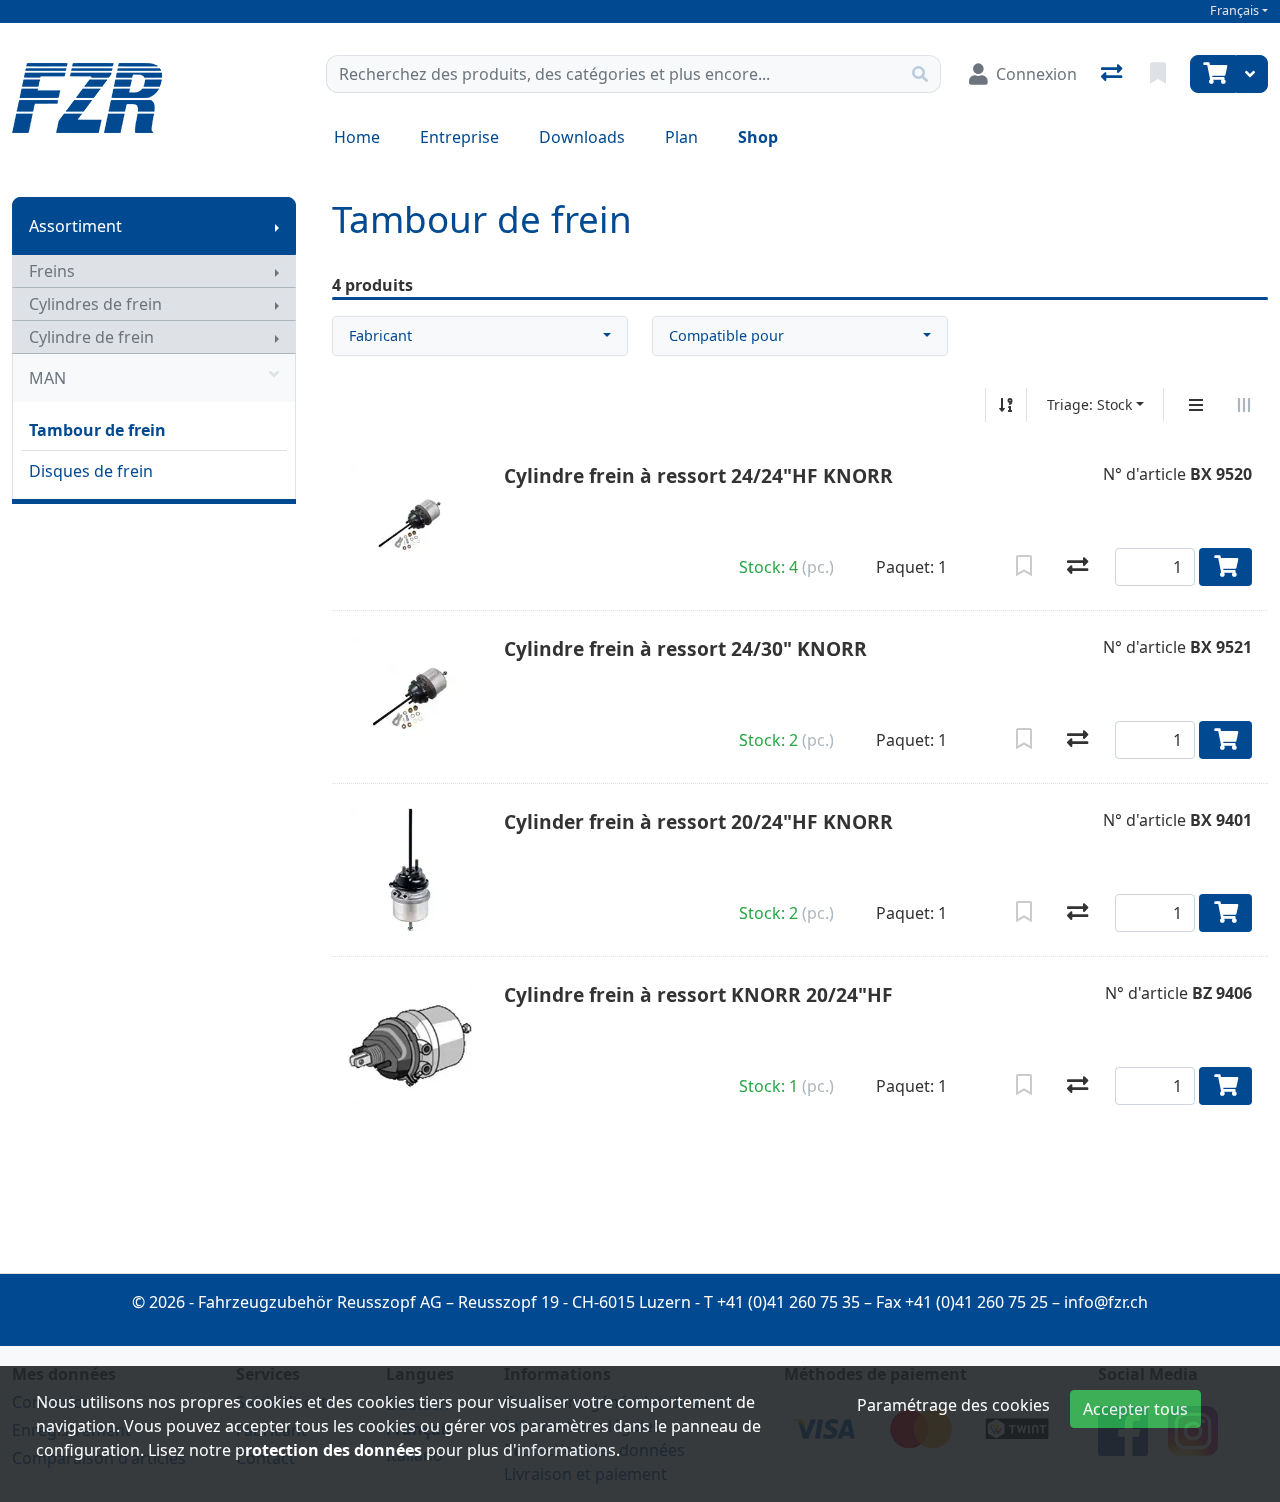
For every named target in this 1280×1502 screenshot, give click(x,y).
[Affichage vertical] (1196, 405)
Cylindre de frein (91, 337)
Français (1234, 10)
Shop (758, 137)
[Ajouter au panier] (1225, 567)
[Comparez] (1077, 567)
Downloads (582, 137)
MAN (47, 378)
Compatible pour (726, 335)
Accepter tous (1135, 1409)
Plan (681, 137)
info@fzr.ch (1106, 1302)
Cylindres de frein (95, 304)
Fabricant (380, 335)
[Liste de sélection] (1160, 74)
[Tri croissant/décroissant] (1006, 405)
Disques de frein (91, 471)
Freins (52, 271)
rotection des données (333, 1450)
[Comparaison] (1113, 74)
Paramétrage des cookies (953, 1405)
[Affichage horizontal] (1244, 405)
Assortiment (75, 226)
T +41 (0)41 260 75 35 (782, 1302)
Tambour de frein (97, 430)
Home (357, 137)
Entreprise (459, 137)
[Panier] (1213, 74)
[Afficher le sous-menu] (277, 226)
